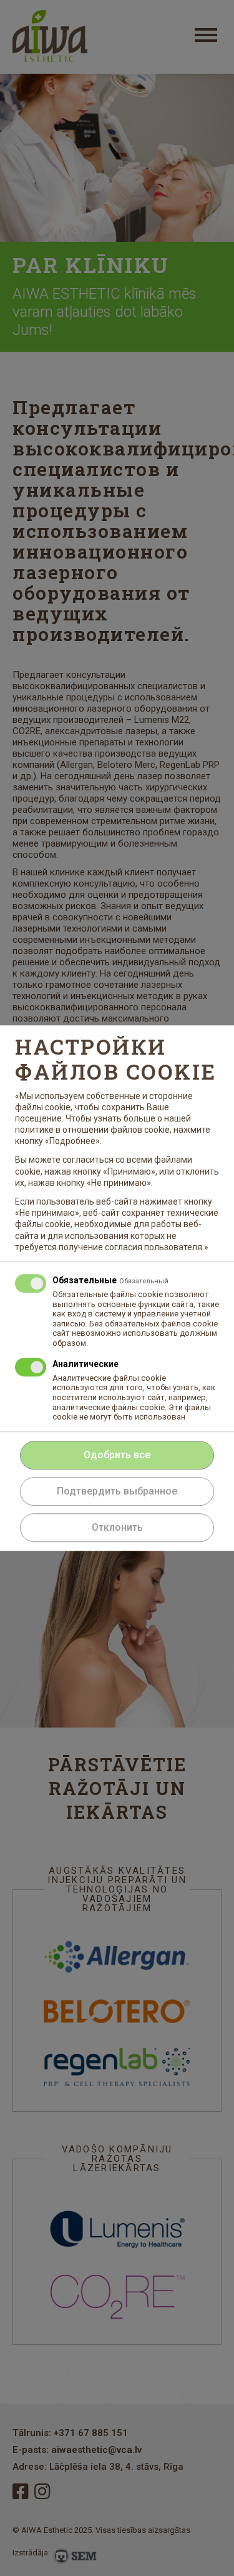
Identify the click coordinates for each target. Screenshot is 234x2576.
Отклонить (117, 1527)
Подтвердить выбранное (117, 1491)
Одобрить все (117, 1455)
